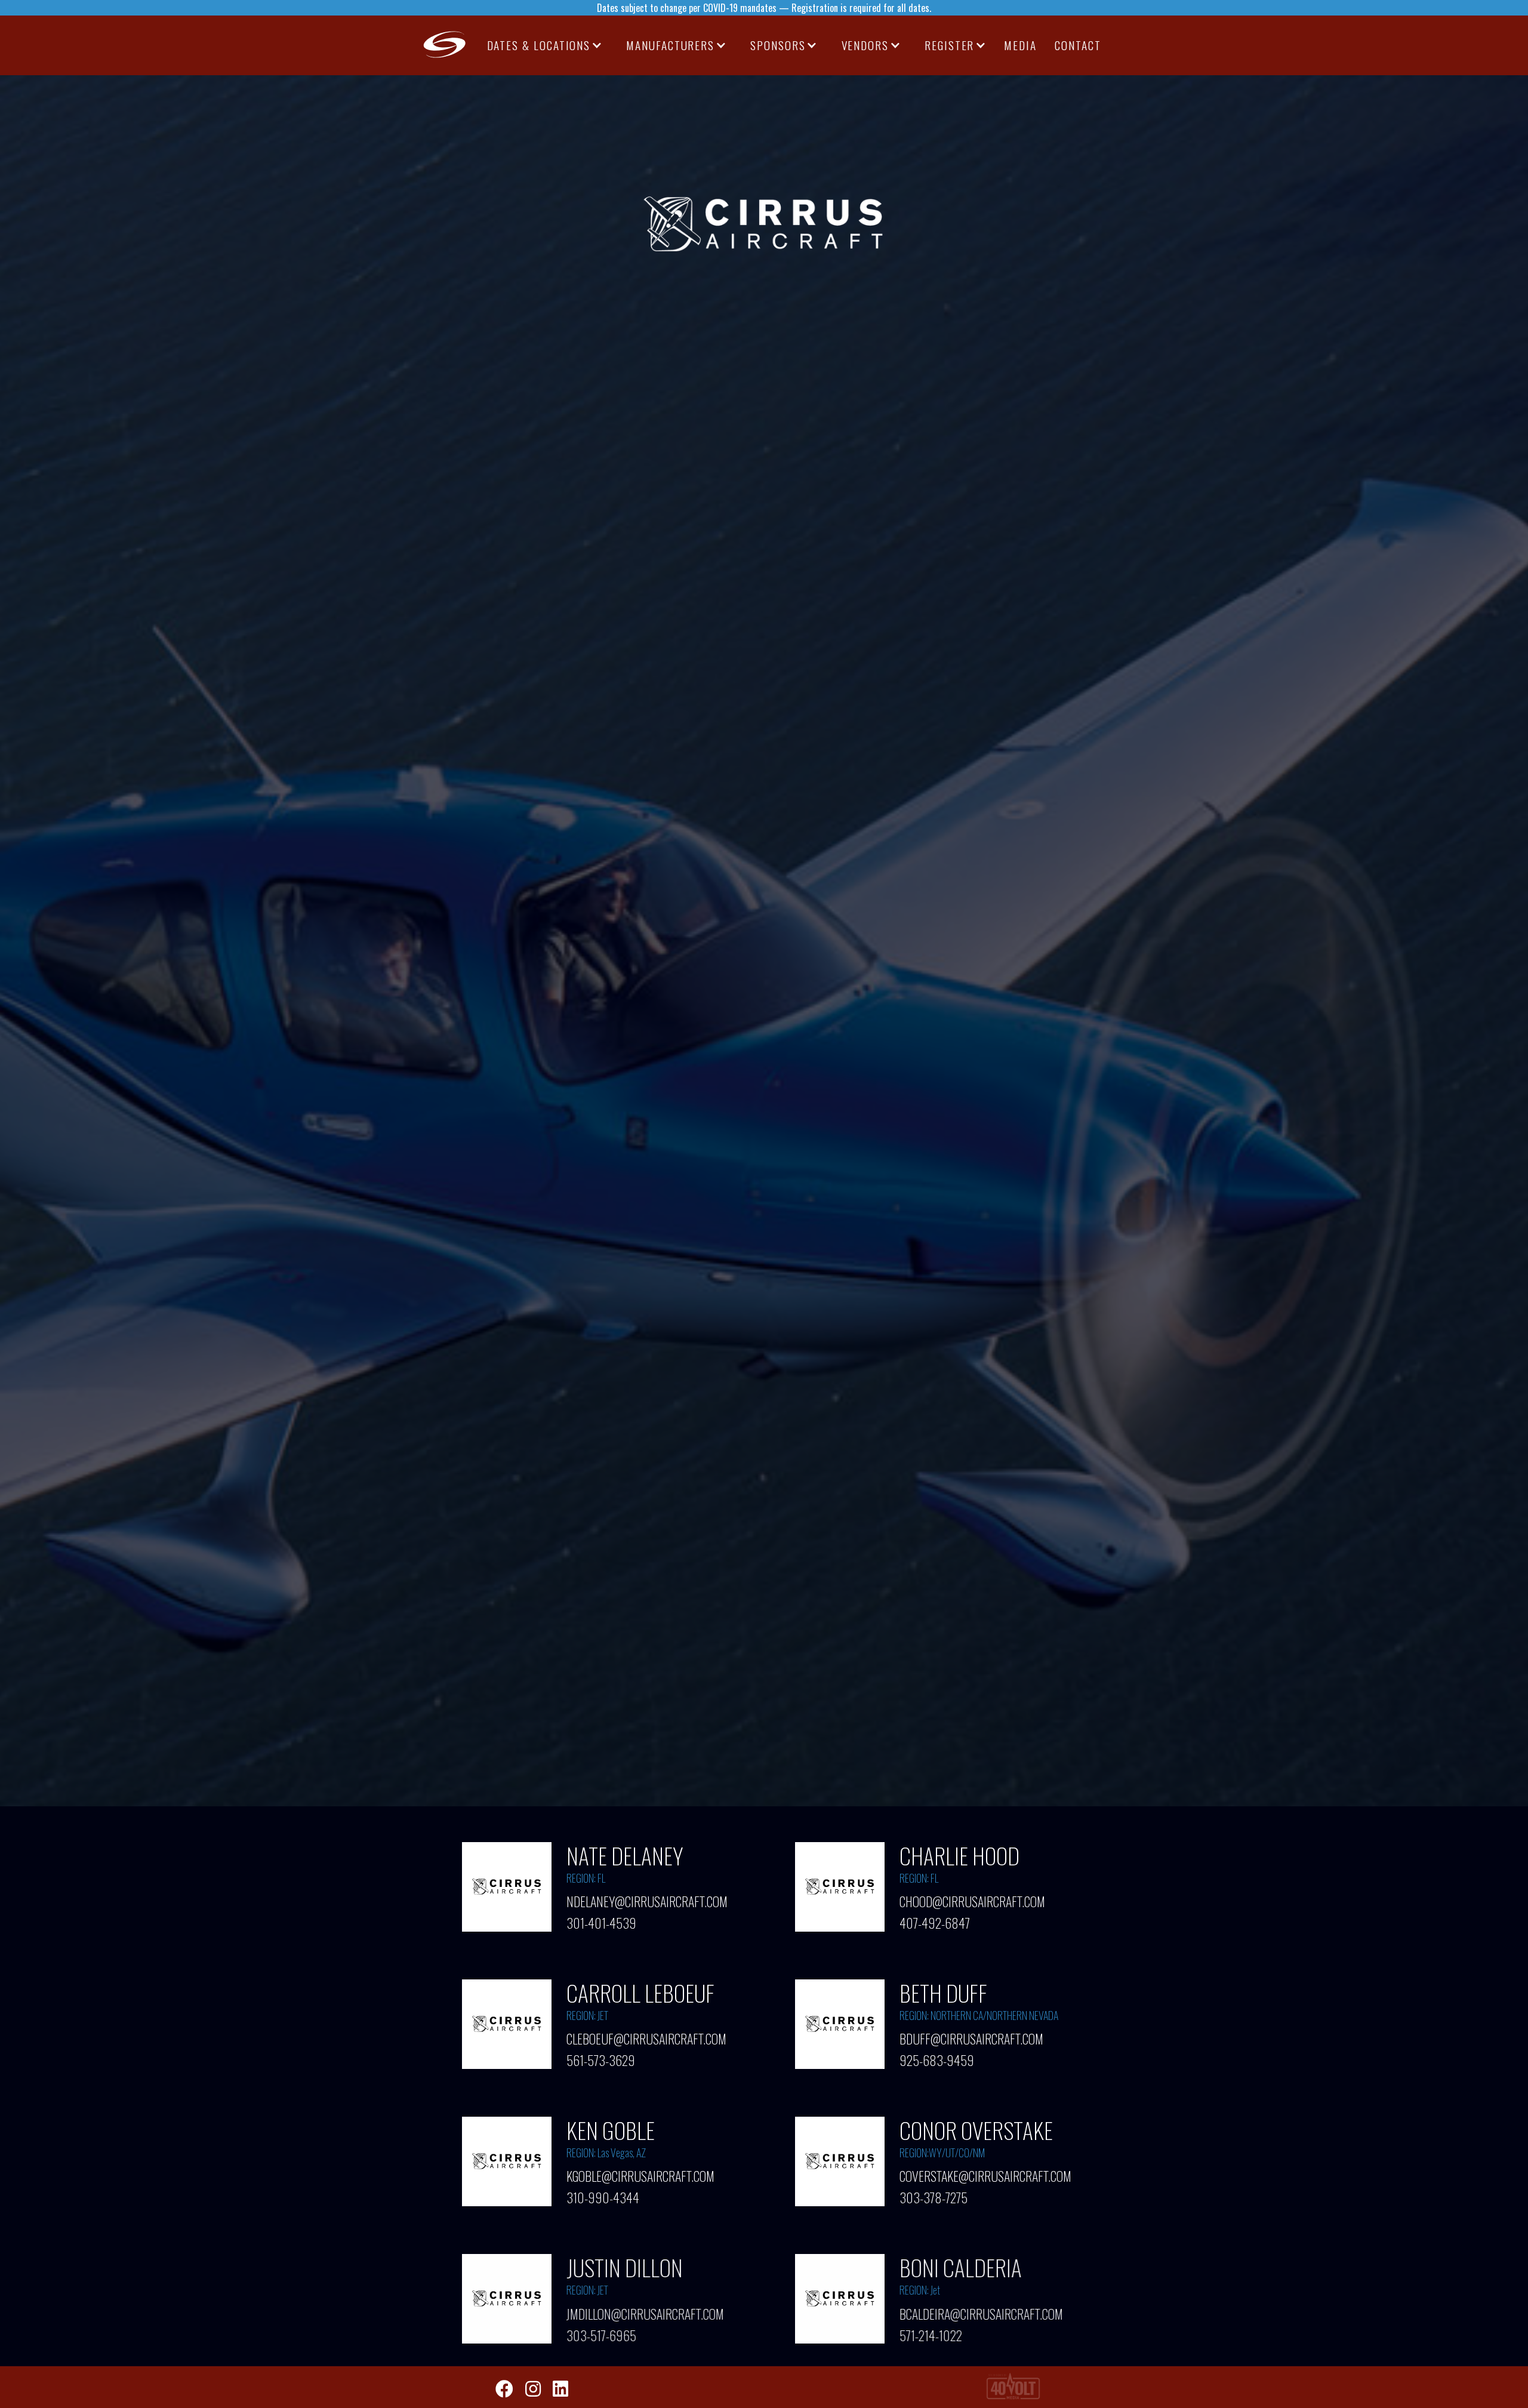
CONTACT (1078, 45)
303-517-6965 (601, 2332)
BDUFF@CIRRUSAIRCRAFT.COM (971, 2039)
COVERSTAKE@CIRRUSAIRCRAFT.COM (985, 2176)
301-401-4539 (601, 1920)
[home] (445, 45)
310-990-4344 (603, 2195)
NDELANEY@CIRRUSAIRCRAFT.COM (647, 1901)
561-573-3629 (601, 2058)
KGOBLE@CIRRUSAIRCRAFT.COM (640, 2176)
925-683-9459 (937, 2058)
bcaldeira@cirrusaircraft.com (981, 2313)
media (1020, 45)
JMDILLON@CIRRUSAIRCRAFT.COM (645, 2313)
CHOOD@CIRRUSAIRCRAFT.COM (972, 1901)
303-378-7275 (934, 2195)
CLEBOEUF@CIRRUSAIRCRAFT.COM (646, 2039)
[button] (545, 45)
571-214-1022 (931, 2332)
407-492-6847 (935, 1920)
